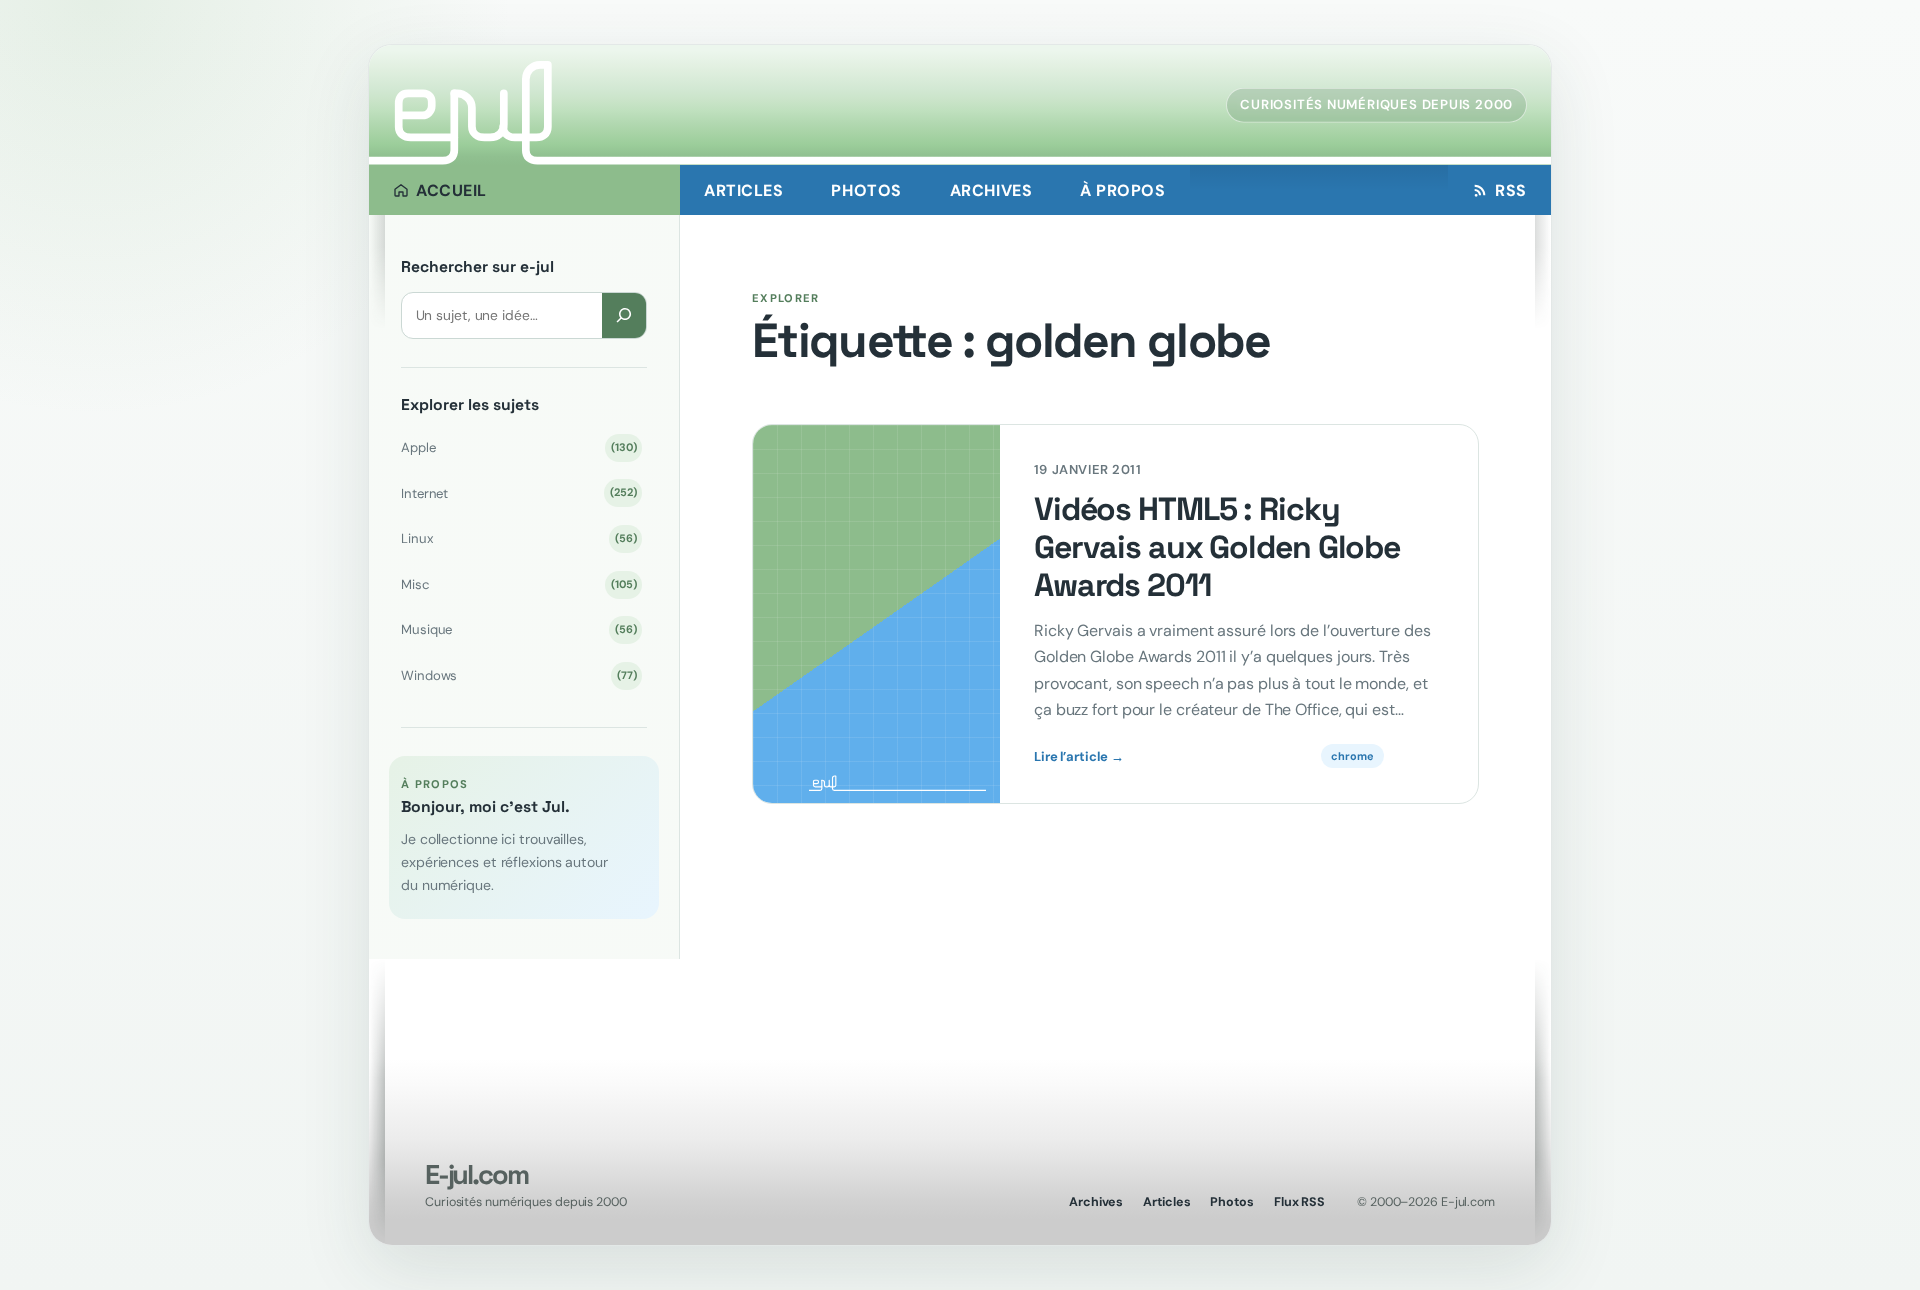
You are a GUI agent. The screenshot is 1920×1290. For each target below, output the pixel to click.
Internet (518, 493)
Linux (518, 538)
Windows (518, 675)
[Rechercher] (624, 315)
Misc (518, 584)
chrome (1352, 756)
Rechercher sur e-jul (477, 267)
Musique (518, 629)
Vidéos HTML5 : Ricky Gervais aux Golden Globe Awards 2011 (1217, 547)
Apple (518, 447)
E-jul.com (476, 1174)
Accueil (451, 190)
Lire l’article (1079, 757)
